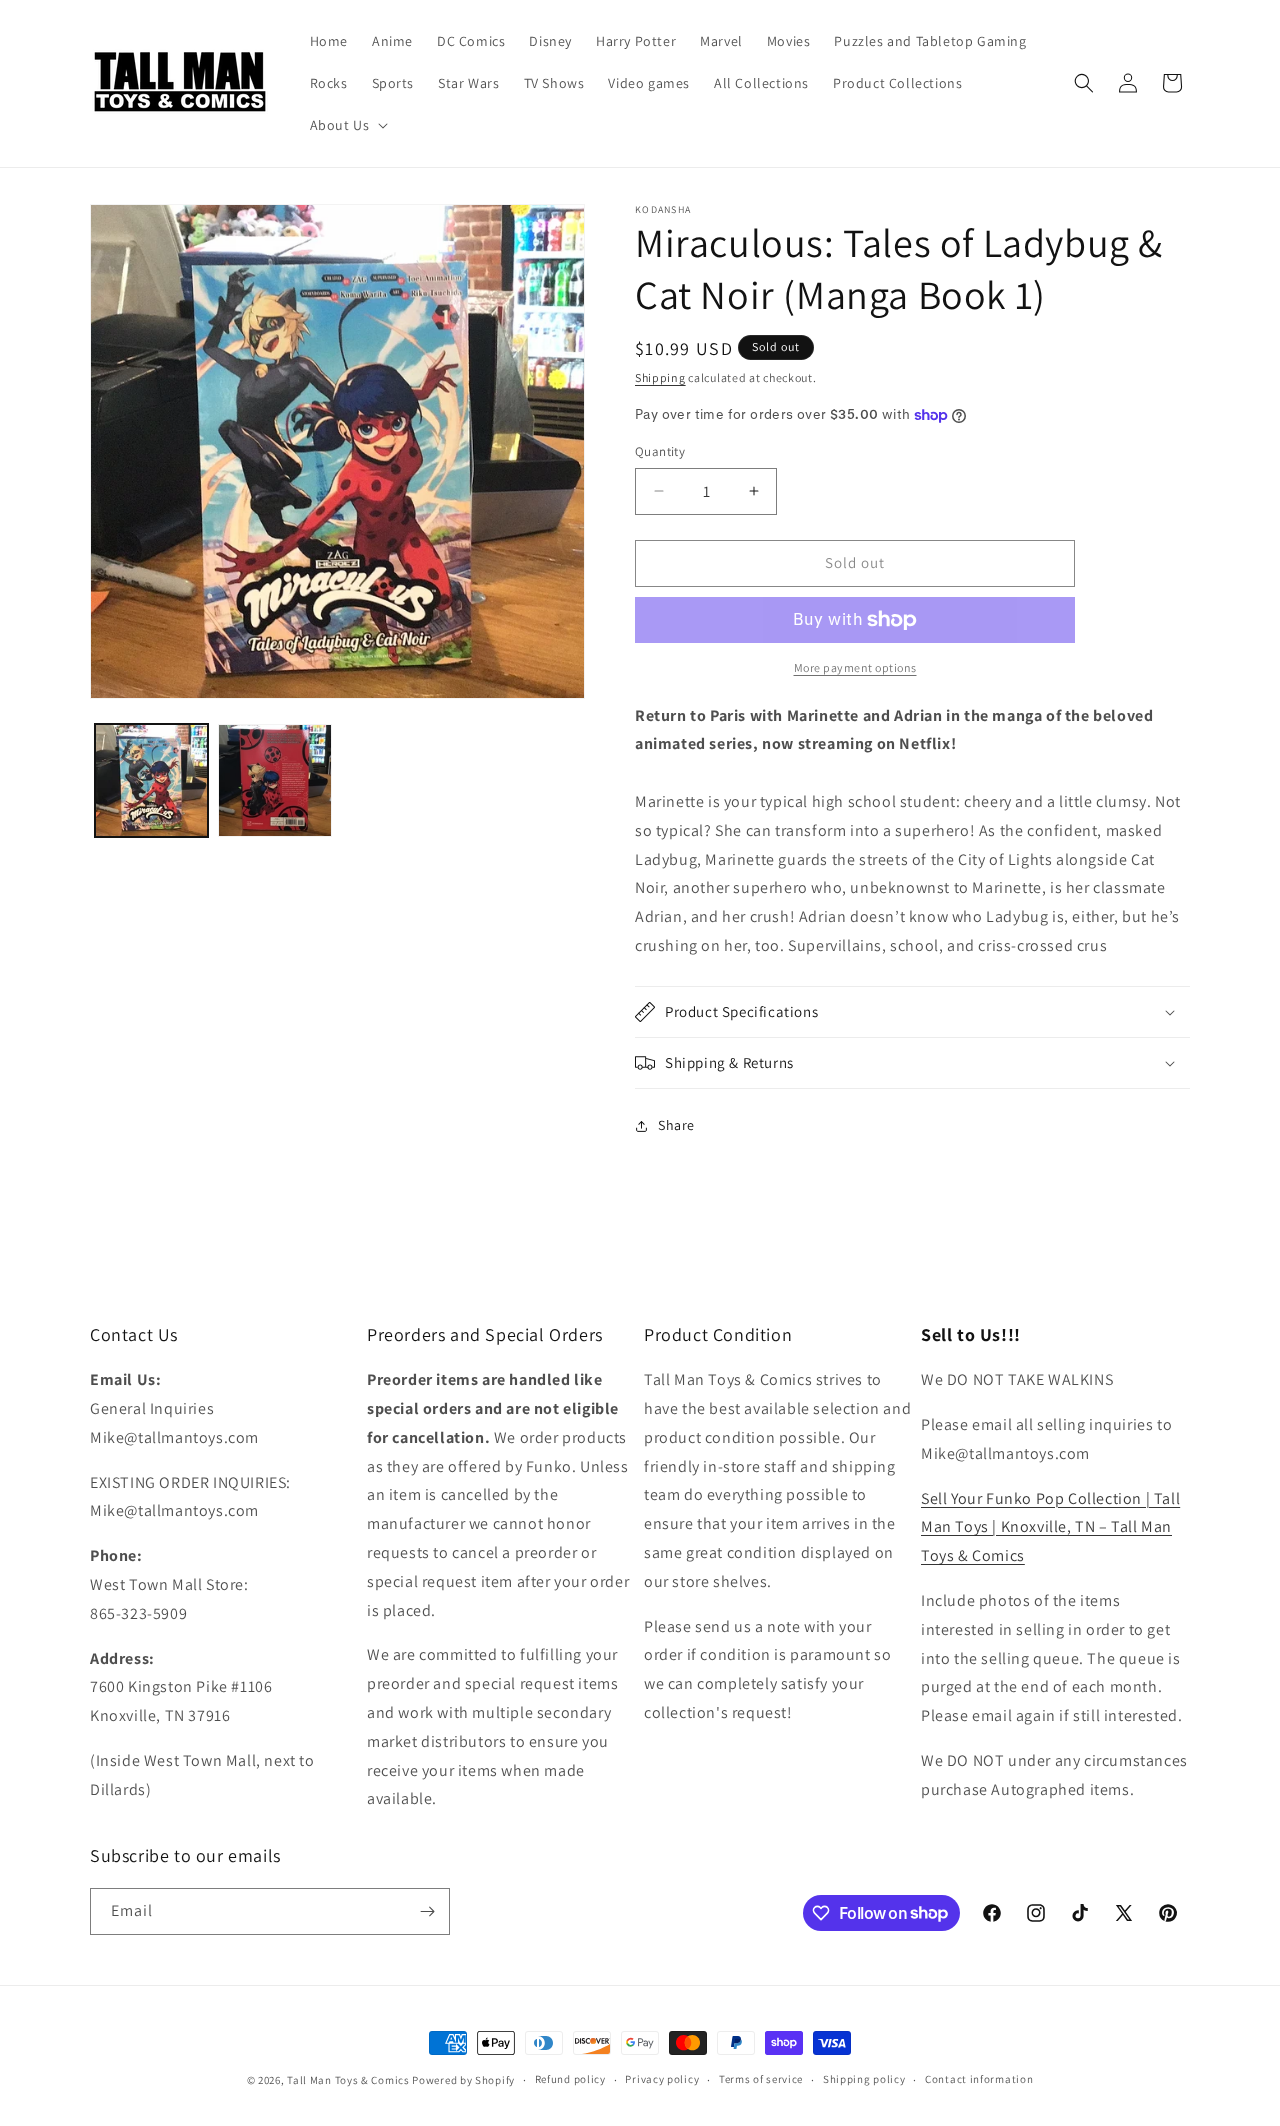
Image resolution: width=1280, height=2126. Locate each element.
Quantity (660, 451)
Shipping (660, 377)
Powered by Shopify (463, 2080)
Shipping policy (864, 2079)
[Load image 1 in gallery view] (151, 780)
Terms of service (761, 2079)
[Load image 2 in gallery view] (274, 780)
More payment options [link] (855, 667)
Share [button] (676, 1125)
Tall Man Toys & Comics (348, 2080)
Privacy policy (662, 2079)
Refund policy (570, 2079)
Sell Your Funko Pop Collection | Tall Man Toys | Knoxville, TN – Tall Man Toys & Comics (1050, 1527)
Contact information (979, 2079)
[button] (347, 125)
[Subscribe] (427, 1911)
